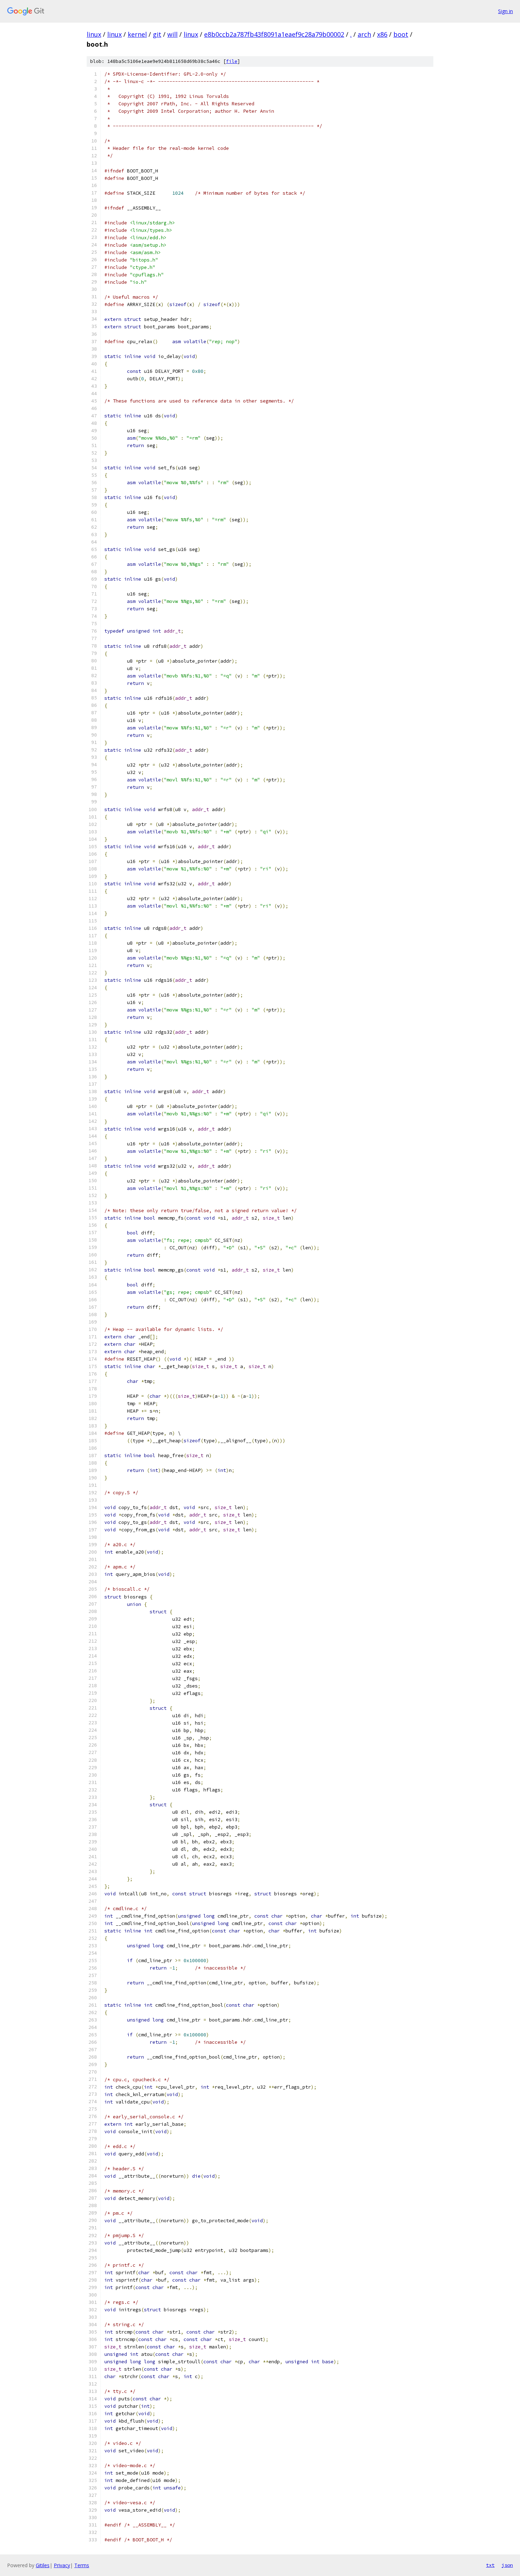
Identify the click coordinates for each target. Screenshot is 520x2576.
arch (364, 34)
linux (94, 34)
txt (490, 2565)
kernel (137, 34)
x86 (382, 34)
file (232, 61)
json (507, 2565)
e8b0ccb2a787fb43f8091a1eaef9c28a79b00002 (274, 34)
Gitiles (43, 2565)
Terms (82, 2565)
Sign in (505, 11)
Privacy (62, 2565)
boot (401, 34)
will (172, 34)
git (157, 34)
